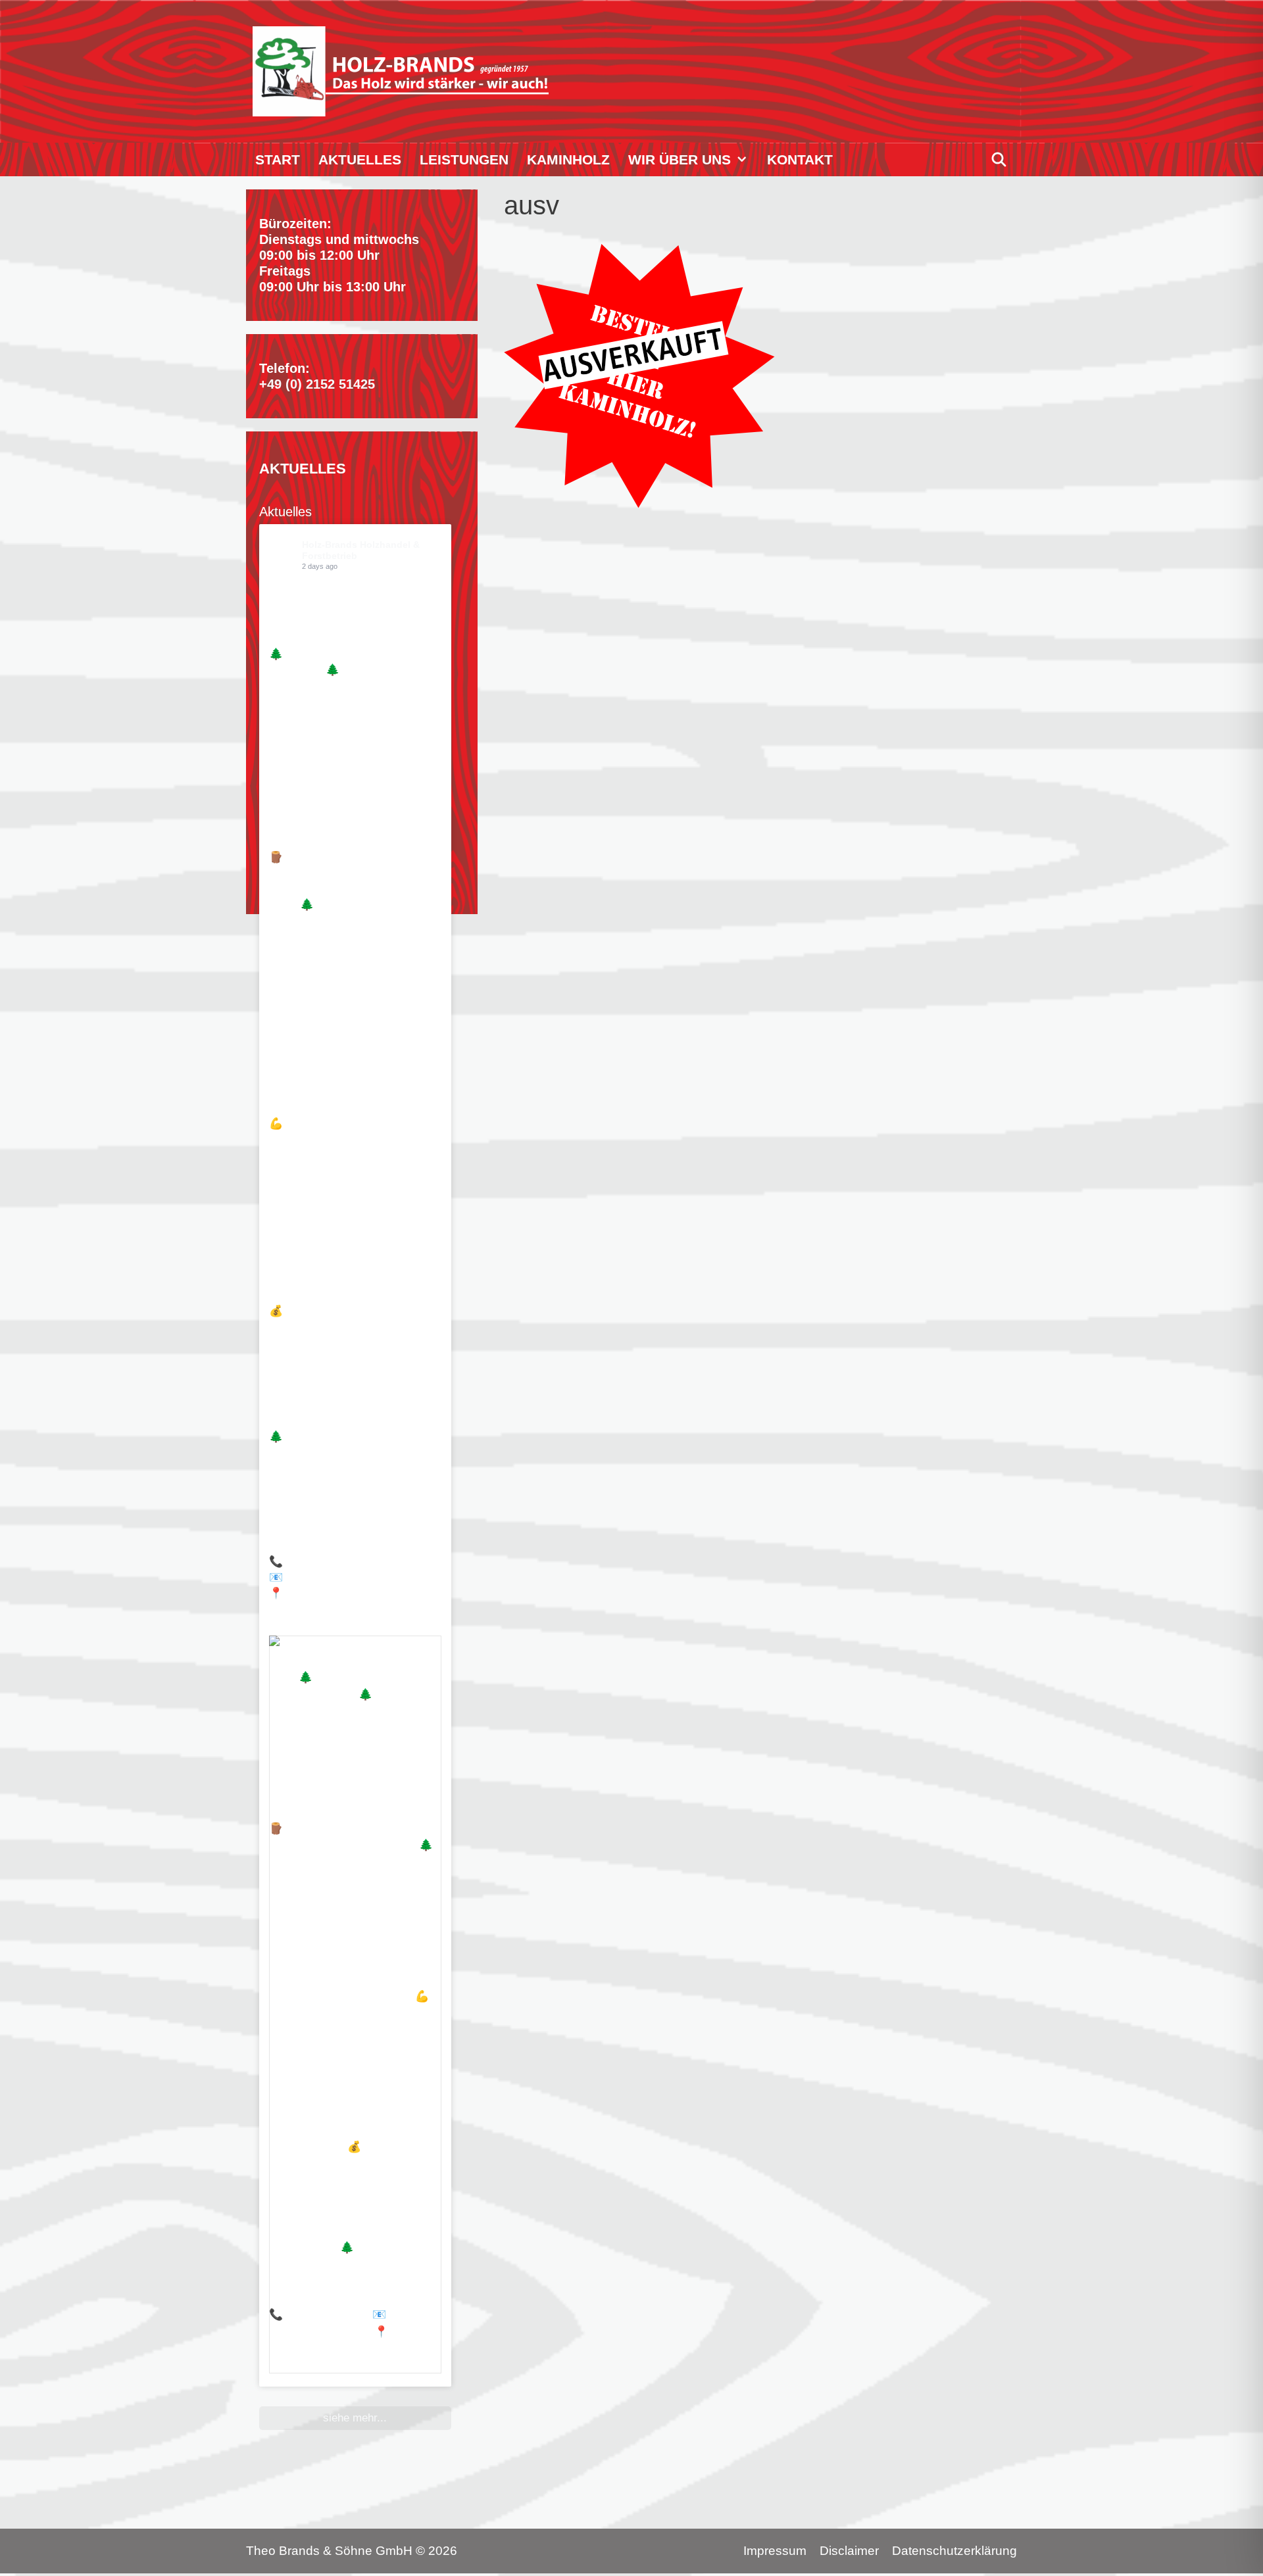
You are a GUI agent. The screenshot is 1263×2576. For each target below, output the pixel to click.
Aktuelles (360, 159)
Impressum (775, 2551)
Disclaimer (849, 2551)
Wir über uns (680, 159)
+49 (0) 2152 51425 (317, 384)
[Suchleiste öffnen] (999, 159)
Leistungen (464, 159)
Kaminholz (568, 159)
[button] (744, 159)
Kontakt (800, 159)
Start (278, 159)
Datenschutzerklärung (954, 2551)
